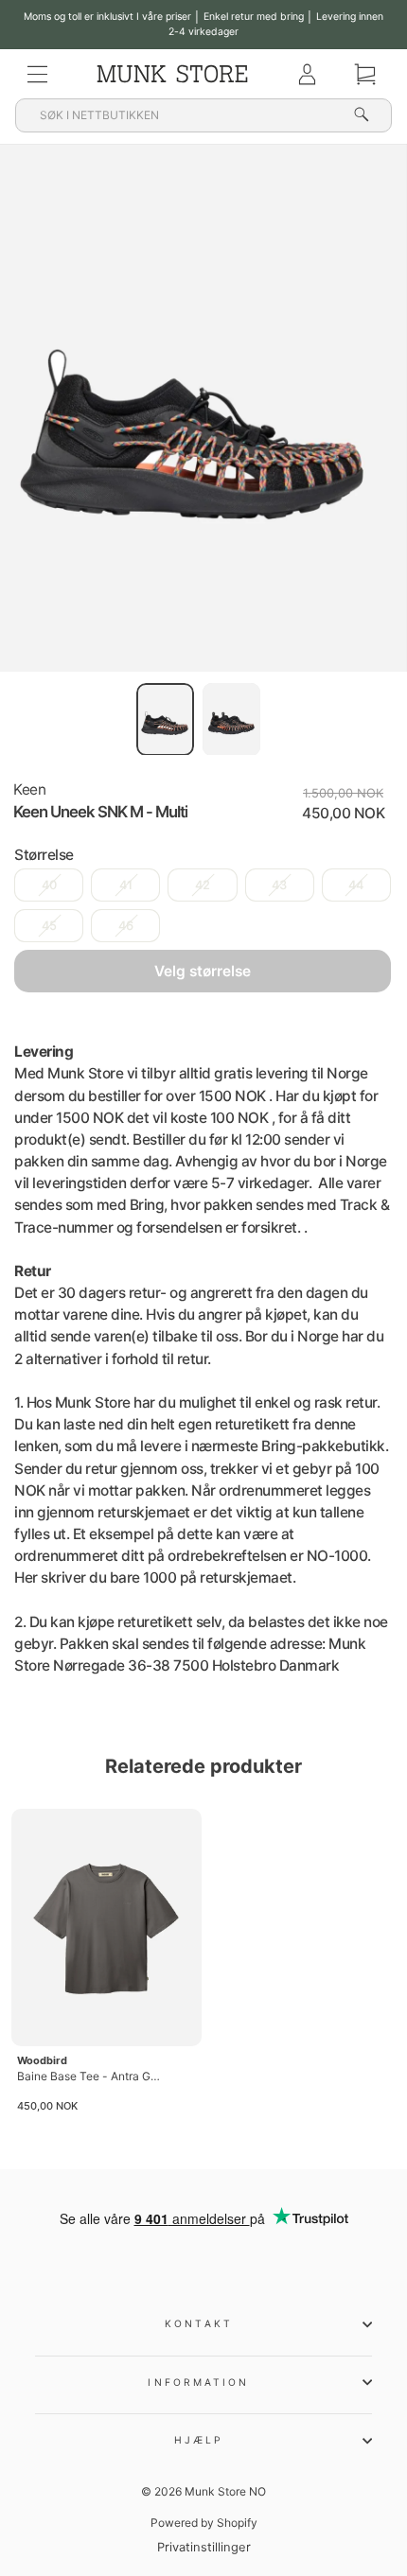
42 (203, 885)
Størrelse (44, 855)
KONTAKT (199, 2323)
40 (49, 885)
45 (49, 926)
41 (126, 885)
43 (279, 885)
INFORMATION (198, 2382)
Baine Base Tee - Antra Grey (88, 2076)
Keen (29, 789)
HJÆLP (199, 2440)
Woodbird (42, 2060)
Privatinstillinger (204, 2547)
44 (356, 885)
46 (126, 926)
